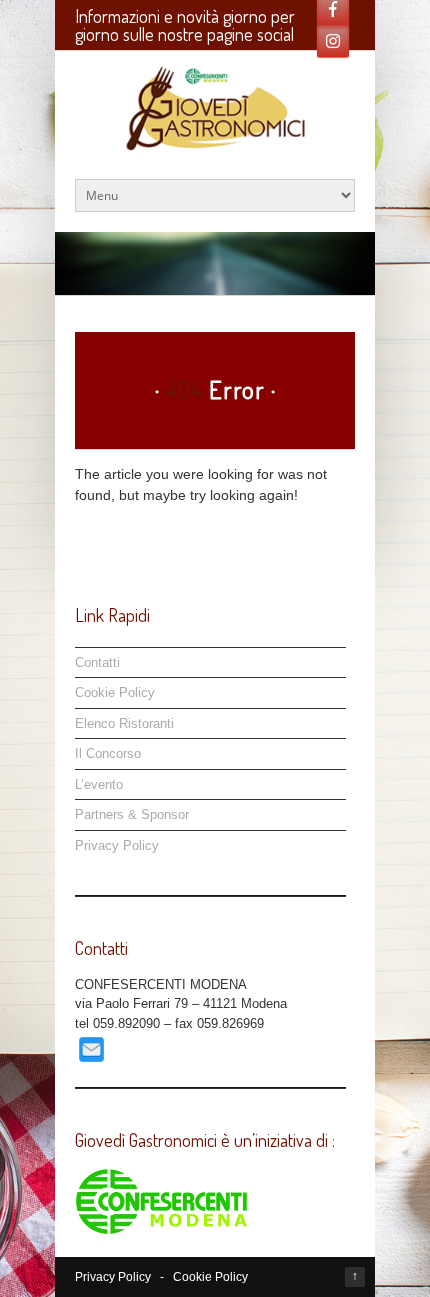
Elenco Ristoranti (124, 723)
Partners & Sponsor (132, 814)
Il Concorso (108, 753)
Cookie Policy (115, 692)
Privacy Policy (117, 845)
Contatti (97, 662)
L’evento (99, 784)
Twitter (333, 41)
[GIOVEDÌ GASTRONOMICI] (214, 140)
